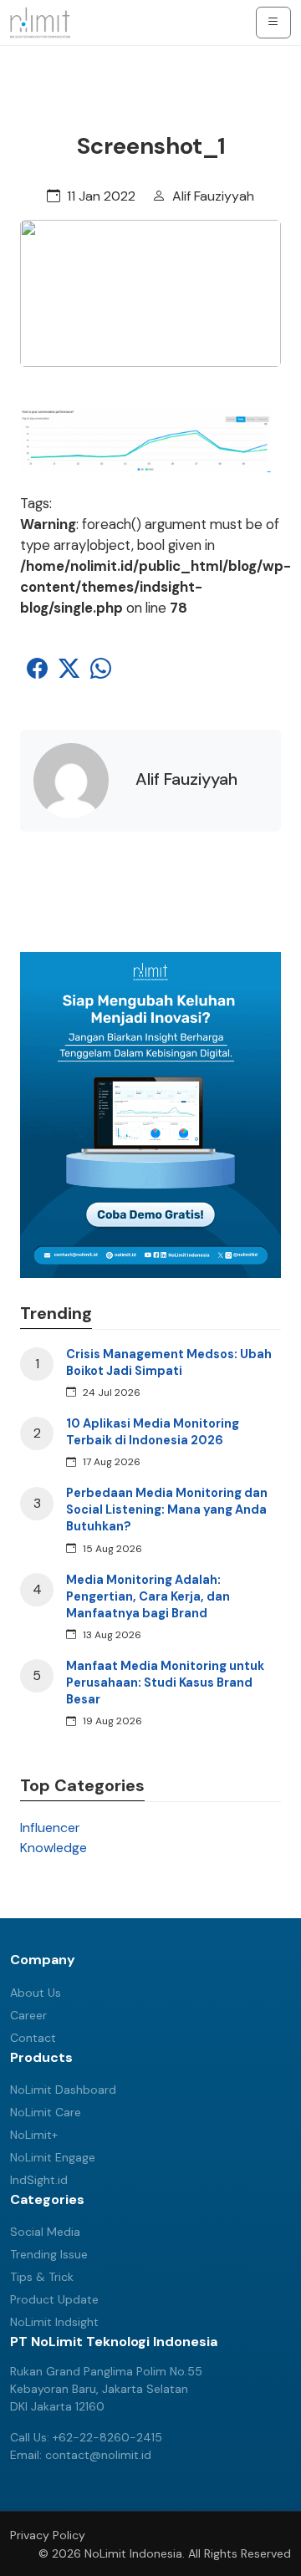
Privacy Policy (48, 2535)
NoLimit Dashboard (63, 2090)
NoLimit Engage (53, 2157)
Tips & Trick (42, 2277)
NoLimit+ (34, 2135)
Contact (33, 2038)
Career (28, 2015)
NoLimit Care (46, 2112)
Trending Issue (49, 2254)
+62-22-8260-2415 (107, 2437)
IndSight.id (39, 2180)
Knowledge (54, 1848)
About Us (36, 1993)
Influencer (50, 1828)
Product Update (54, 2299)
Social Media (45, 2232)
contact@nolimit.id (98, 2455)
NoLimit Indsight (54, 2322)
